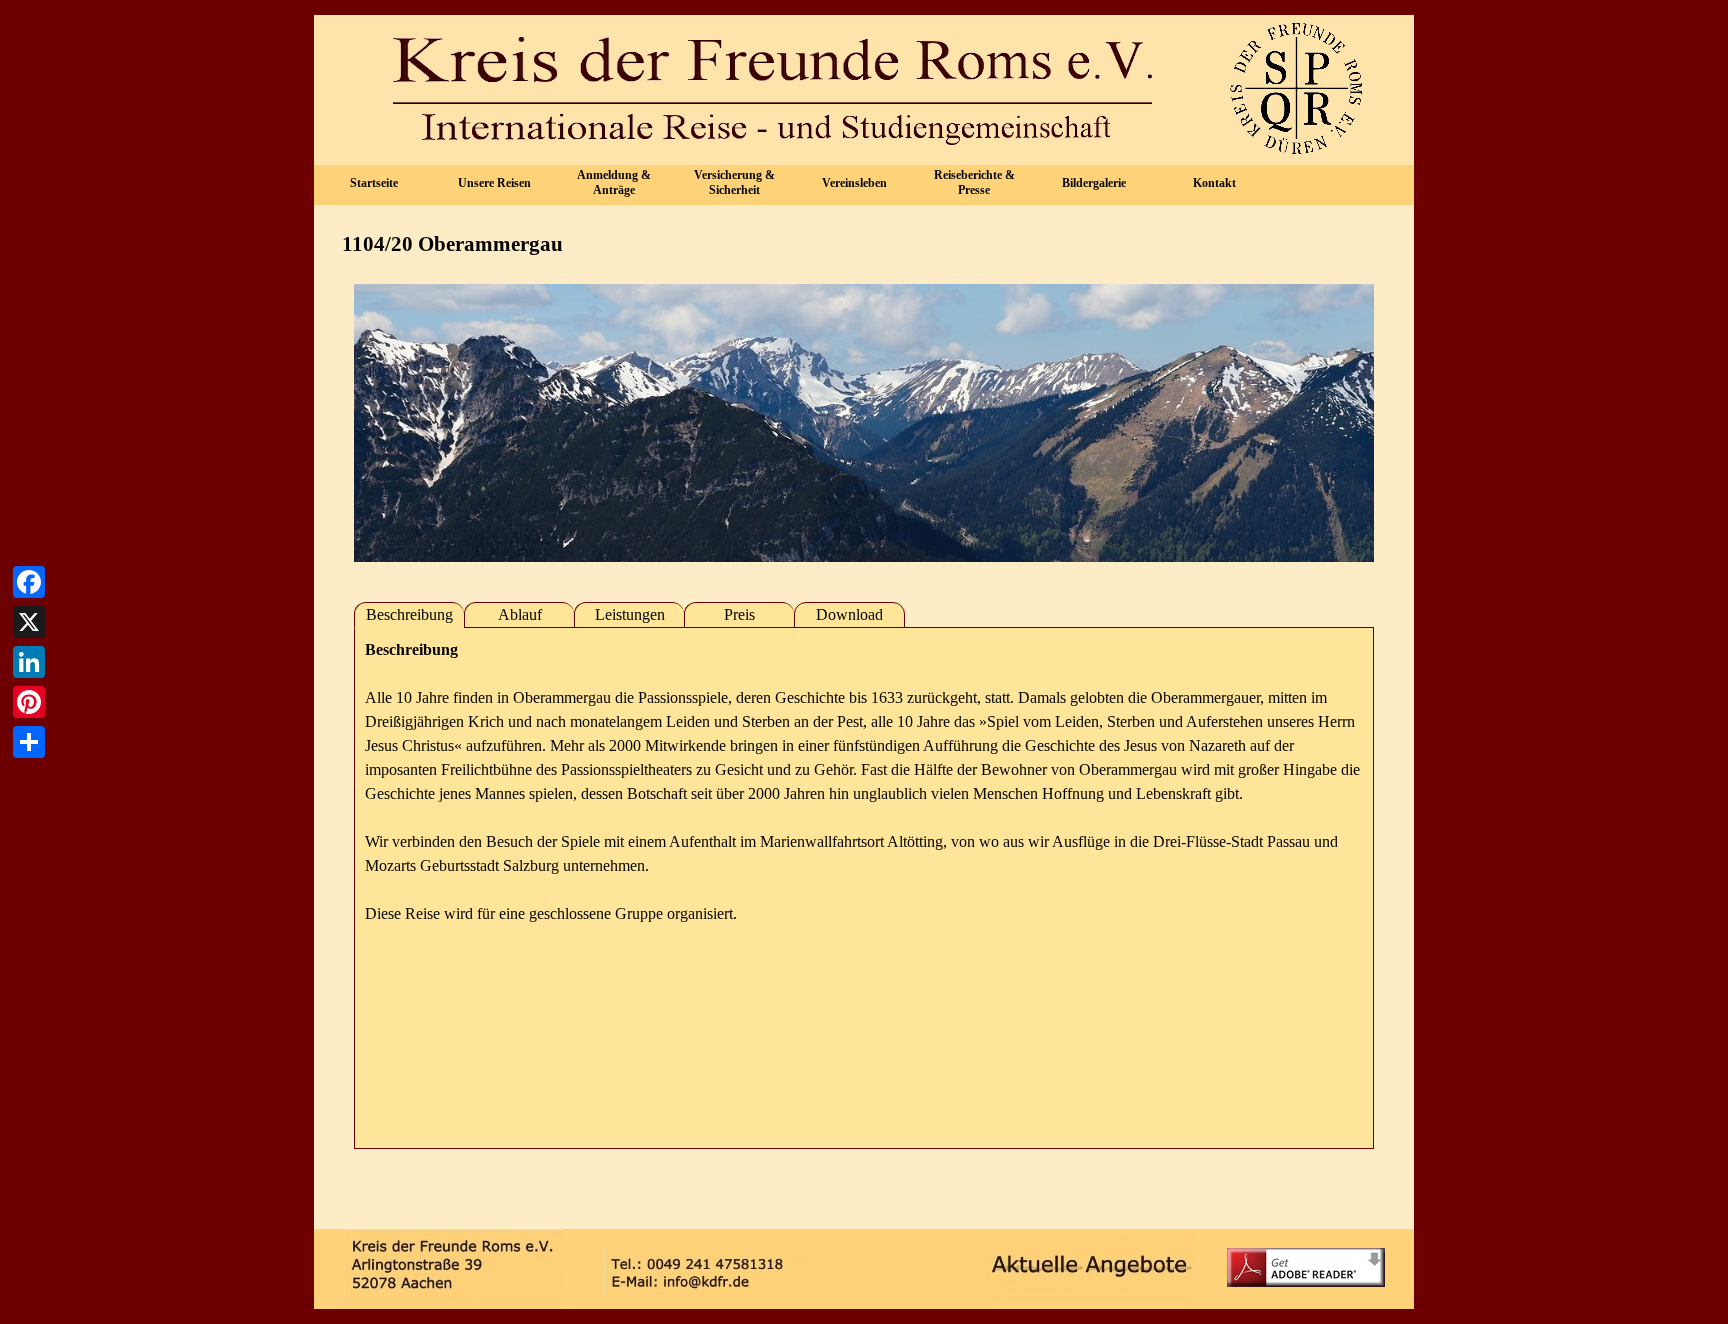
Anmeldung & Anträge (614, 182)
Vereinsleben (854, 183)
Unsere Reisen (494, 183)
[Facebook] (29, 582)
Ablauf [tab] (520, 614)
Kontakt (1214, 183)
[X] (29, 622)
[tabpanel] (864, 888)
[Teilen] (29, 742)
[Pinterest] (29, 702)
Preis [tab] (739, 614)
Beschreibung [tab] (409, 614)
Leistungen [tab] (630, 614)
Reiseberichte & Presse (974, 182)
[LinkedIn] (29, 662)
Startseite (374, 183)
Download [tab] (849, 614)
